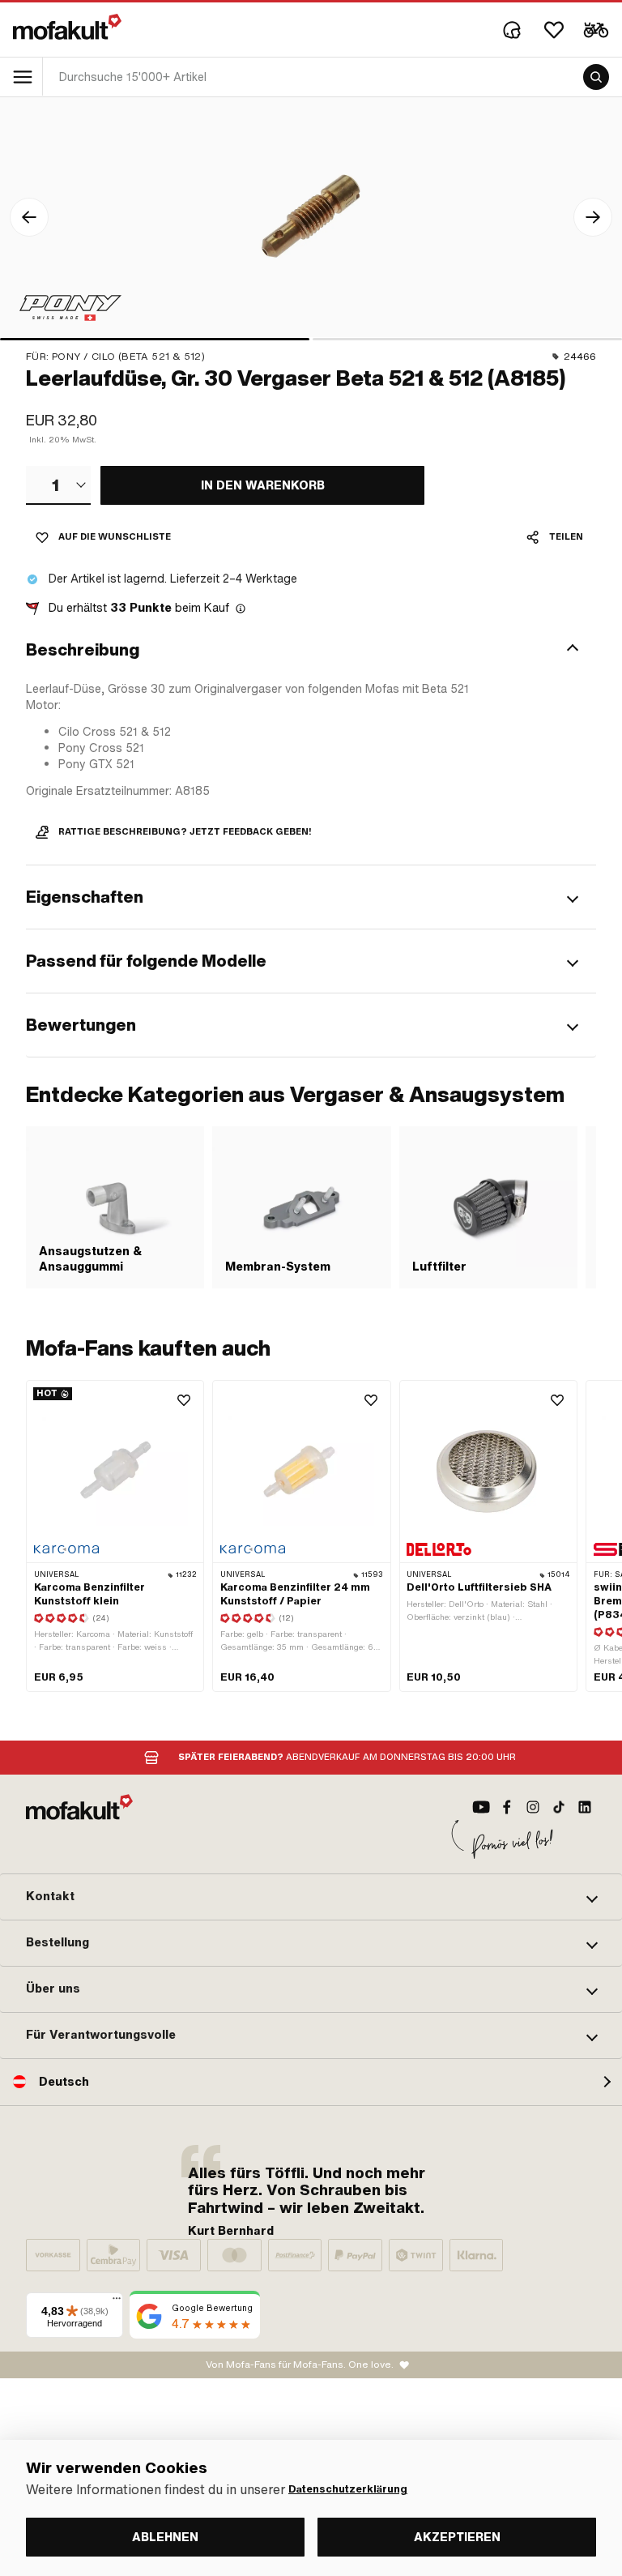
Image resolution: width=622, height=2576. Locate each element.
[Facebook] (507, 1807)
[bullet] (155, 339)
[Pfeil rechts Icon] (593, 217)
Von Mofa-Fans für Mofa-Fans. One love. (300, 2365)
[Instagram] (533, 1807)
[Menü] (117, 2302)
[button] (311, 650)
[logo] (67, 27)
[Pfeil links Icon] (29, 217)
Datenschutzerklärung (348, 2489)
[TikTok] (559, 1807)
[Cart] (596, 30)
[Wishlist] (554, 30)
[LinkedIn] (585, 1807)
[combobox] (58, 485)
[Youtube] (481, 1807)
